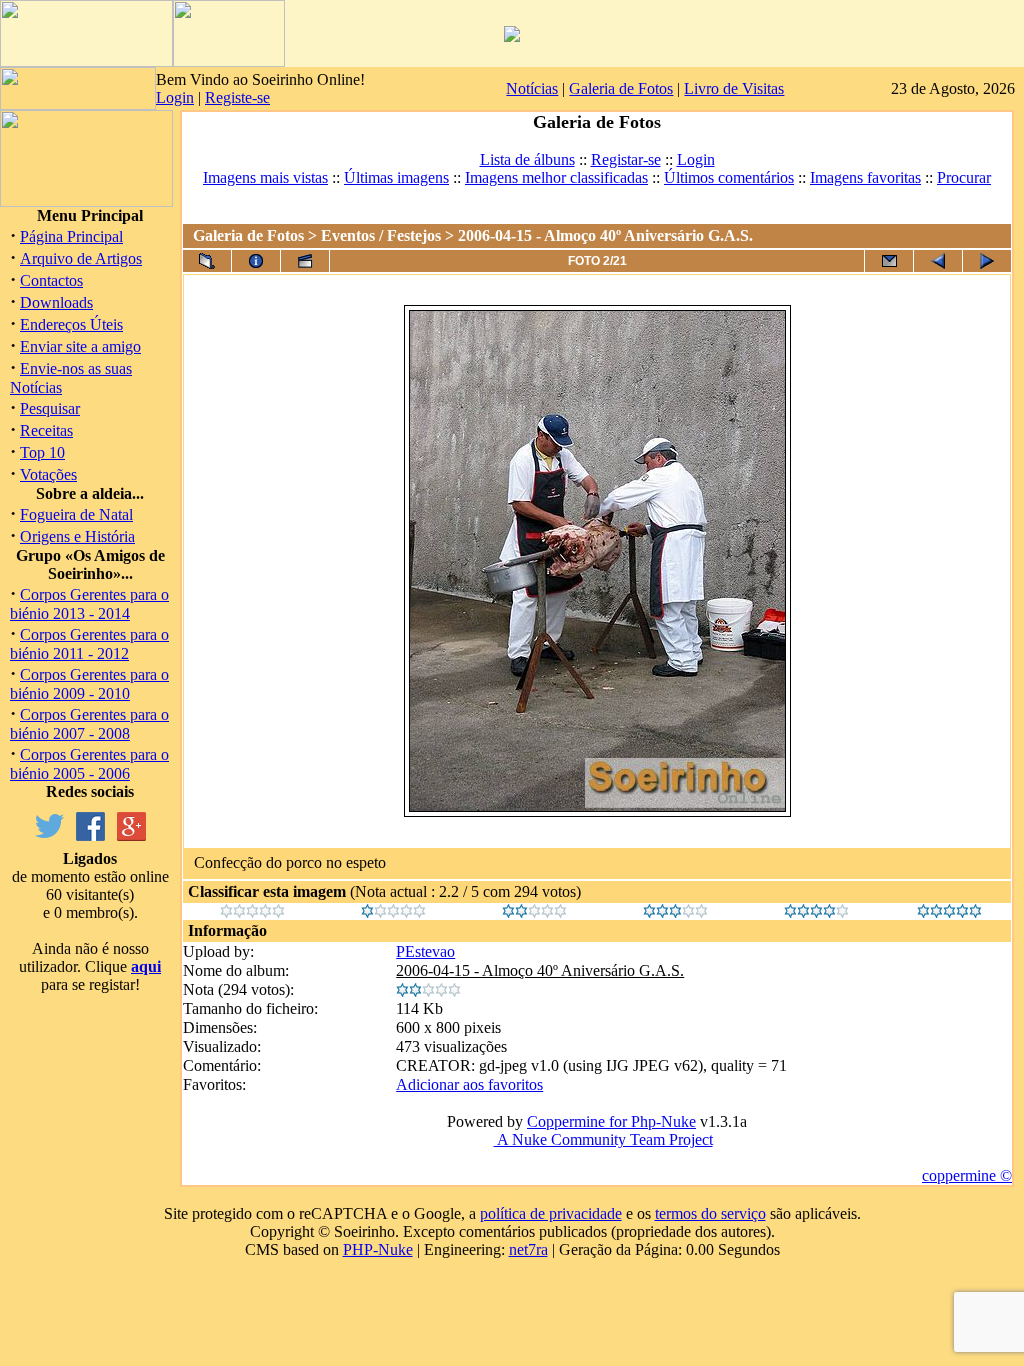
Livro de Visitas (734, 88)
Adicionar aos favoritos (469, 1084)
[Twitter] (49, 835)
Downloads (56, 302)
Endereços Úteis (71, 324)
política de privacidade (551, 1213)
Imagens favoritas (865, 177)
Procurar (964, 177)
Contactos (51, 280)
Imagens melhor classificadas (556, 177)
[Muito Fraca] (252, 912)
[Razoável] (534, 912)
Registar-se (626, 159)
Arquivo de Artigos (81, 258)
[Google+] (131, 835)
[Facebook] (90, 835)
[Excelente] (816, 912)
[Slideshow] (305, 261)
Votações (48, 474)
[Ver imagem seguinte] (987, 261)
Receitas (46, 430)
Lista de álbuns (527, 159)
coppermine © (967, 1175)
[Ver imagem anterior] (938, 261)
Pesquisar (50, 408)
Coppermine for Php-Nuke (611, 1121)
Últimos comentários (729, 177)
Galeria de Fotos (621, 88)
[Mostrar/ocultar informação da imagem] (256, 261)
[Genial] (949, 912)
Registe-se (237, 97)
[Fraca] (393, 912)
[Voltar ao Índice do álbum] (207, 261)
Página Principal (71, 236)
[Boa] (675, 912)
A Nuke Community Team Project (603, 1139)
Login (175, 97)
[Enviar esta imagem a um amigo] (889, 261)
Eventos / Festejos (381, 235)
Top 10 (42, 452)
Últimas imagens (396, 177)
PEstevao (425, 951)
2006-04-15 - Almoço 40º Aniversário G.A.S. (540, 970)
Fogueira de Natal (76, 514)
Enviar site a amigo (80, 346)
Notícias (532, 88)
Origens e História (77, 536)
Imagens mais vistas (265, 177)
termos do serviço (710, 1213)
